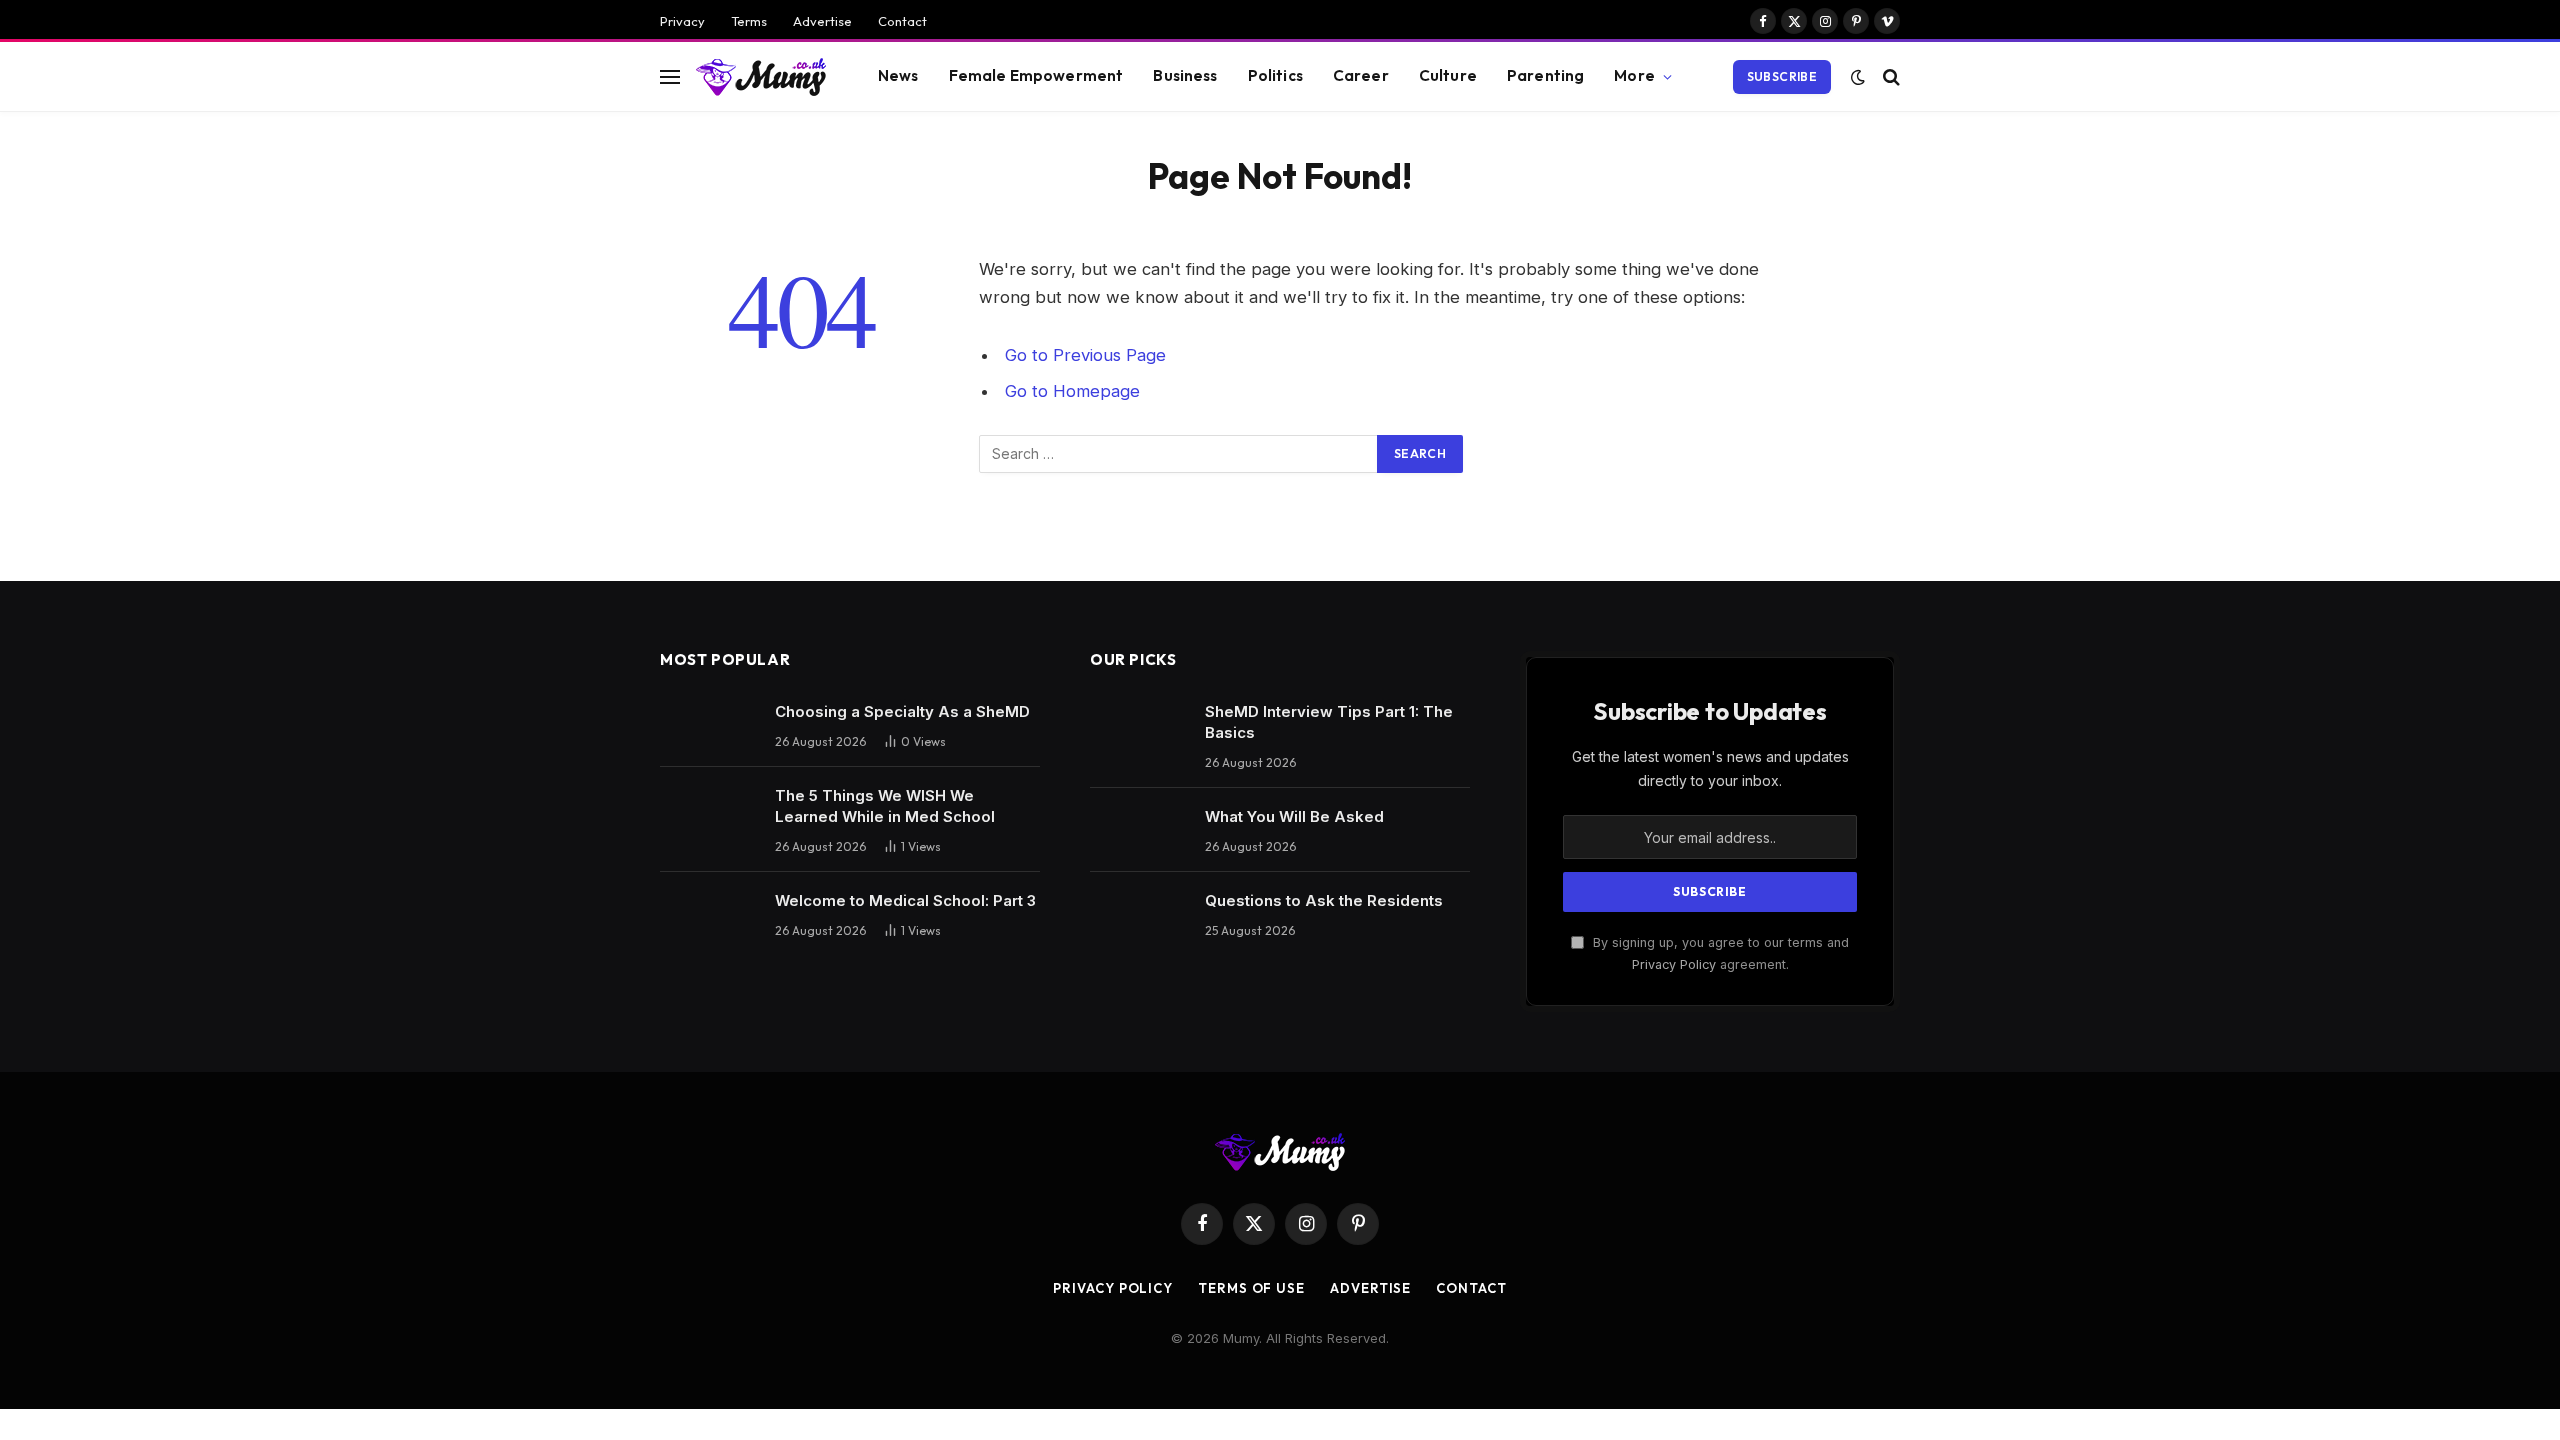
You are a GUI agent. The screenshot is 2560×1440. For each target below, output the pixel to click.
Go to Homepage (1072, 391)
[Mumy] (761, 77)
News (898, 75)
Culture (1448, 75)
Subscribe (1782, 76)
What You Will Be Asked (1294, 816)
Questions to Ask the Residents (1324, 900)
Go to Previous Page (1085, 355)
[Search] (1889, 76)
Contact (902, 21)
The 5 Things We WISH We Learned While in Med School (885, 806)
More (1634, 75)
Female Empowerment (1036, 75)
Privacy (682, 21)
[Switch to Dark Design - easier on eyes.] (1858, 77)
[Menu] (670, 76)
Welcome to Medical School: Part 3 (905, 900)
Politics (1275, 75)
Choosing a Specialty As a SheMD (902, 711)
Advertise (822, 21)
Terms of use (1251, 1288)
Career (1361, 75)
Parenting (1545, 75)
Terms (749, 21)
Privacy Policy (1674, 964)
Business (1185, 75)
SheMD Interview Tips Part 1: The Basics (1329, 722)
